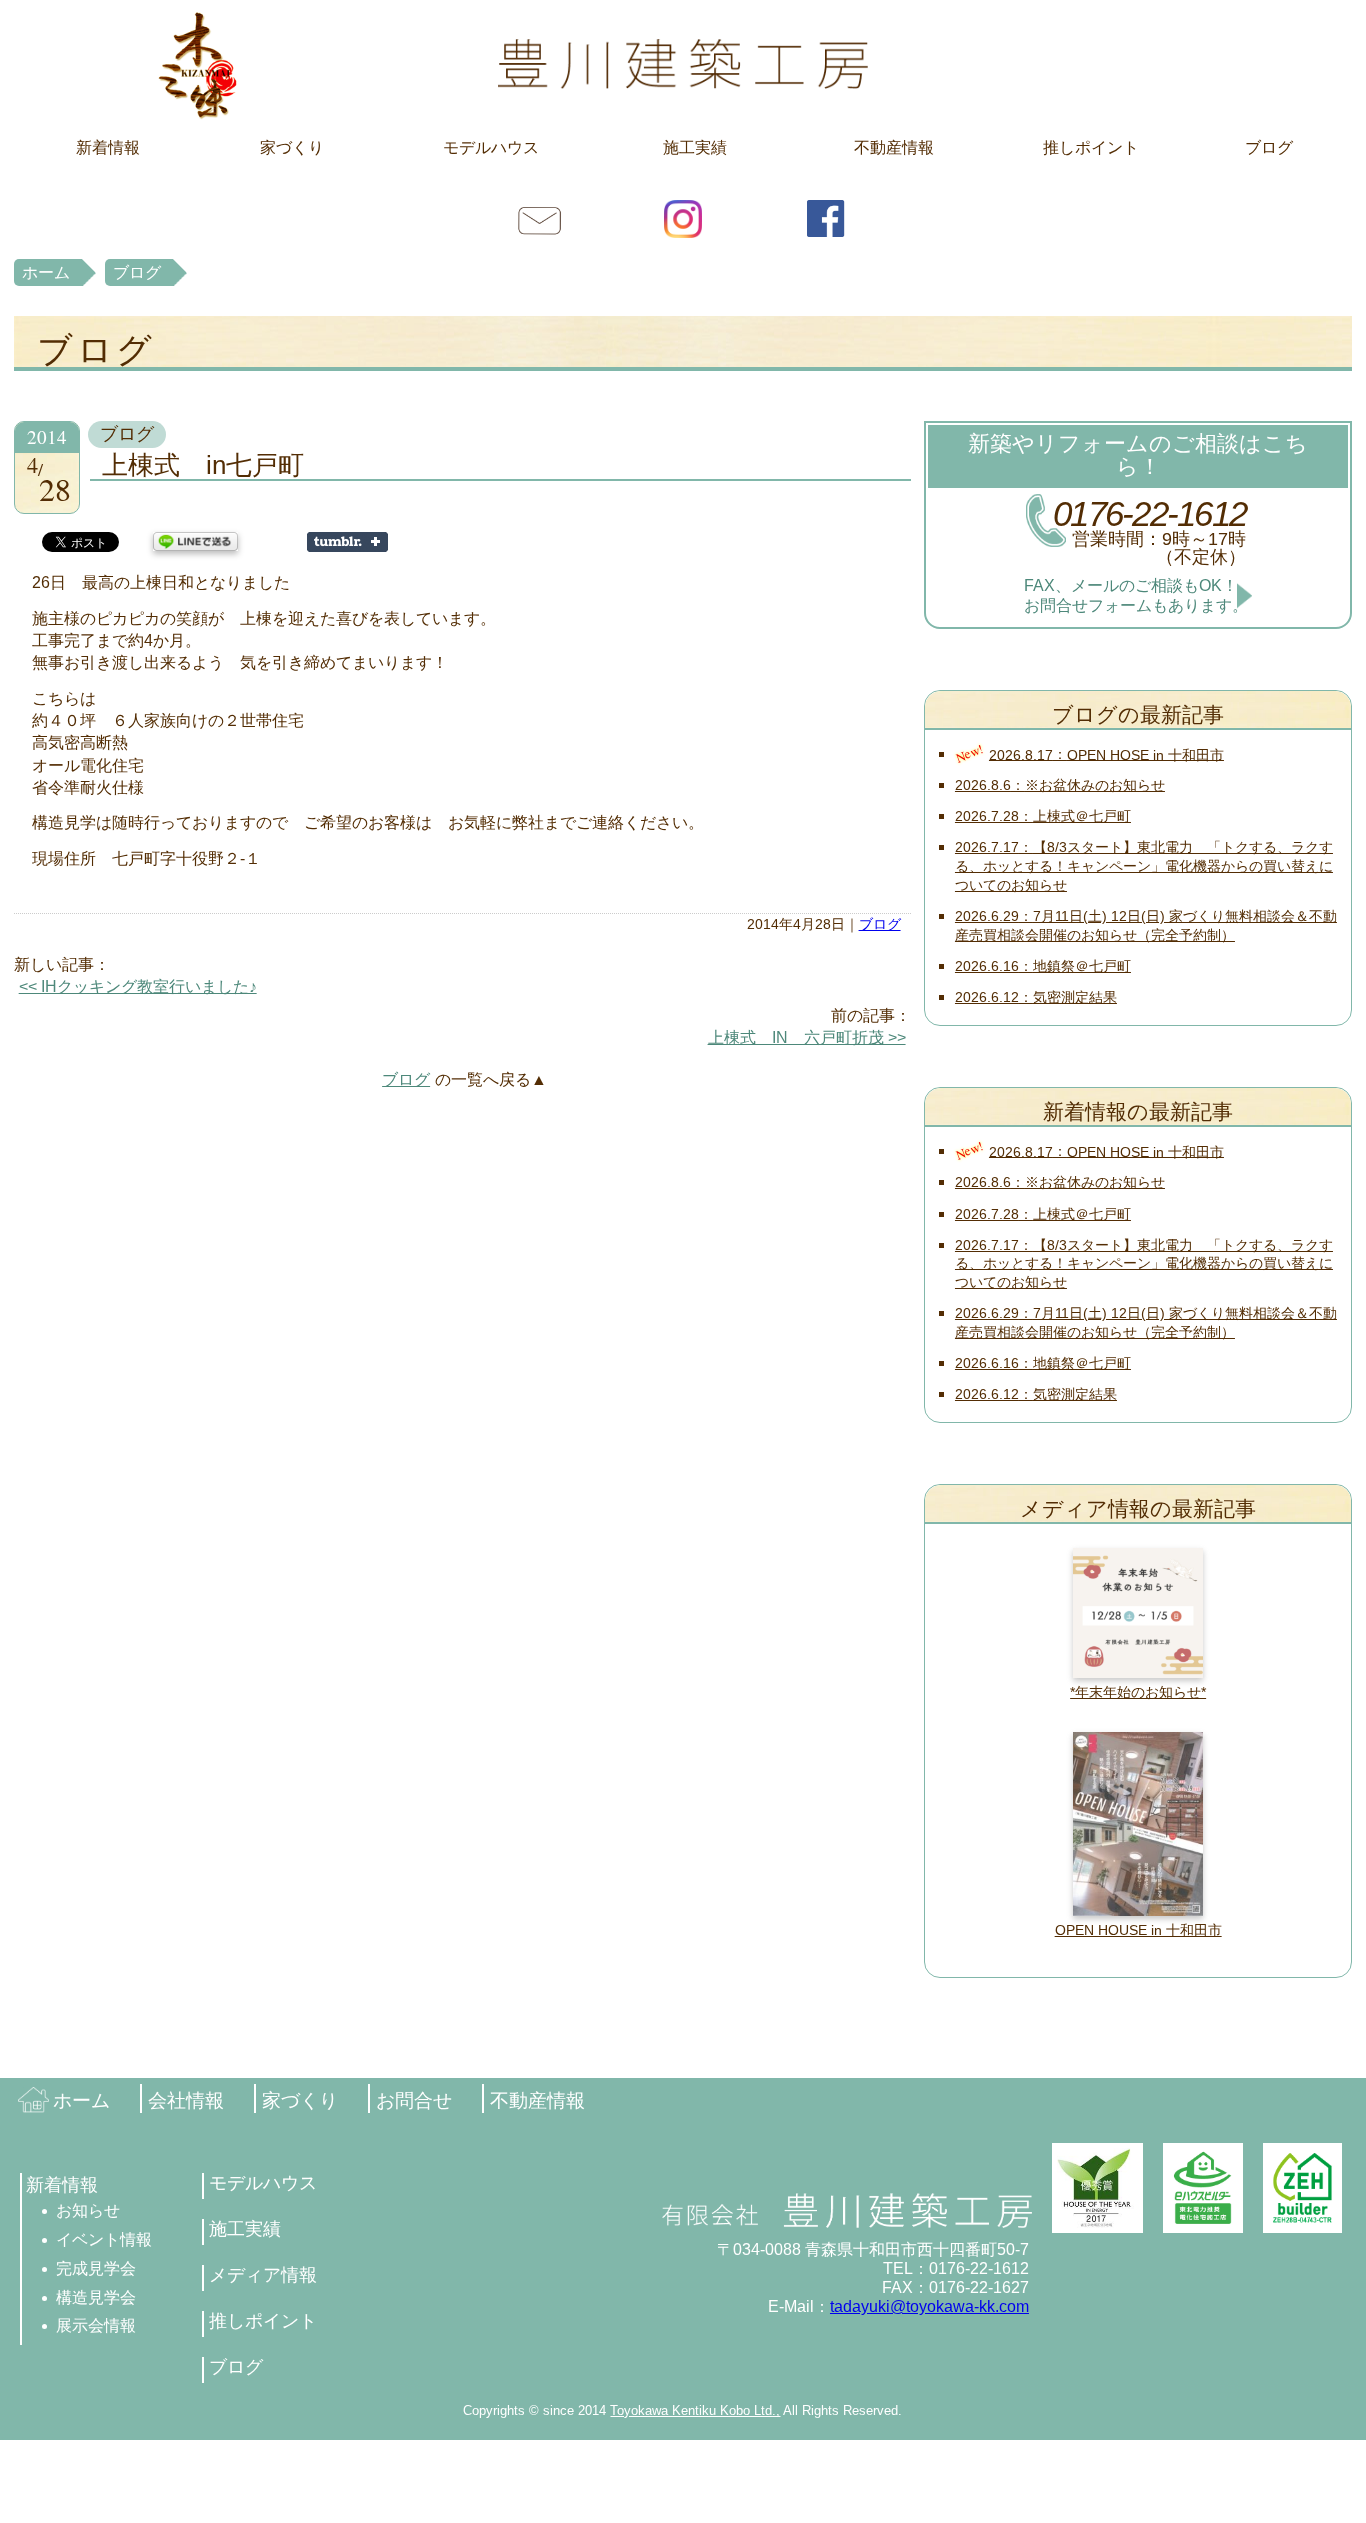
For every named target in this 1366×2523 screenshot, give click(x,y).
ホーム (46, 272)
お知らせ (88, 2210)
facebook (826, 218)
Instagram (683, 218)
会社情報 (186, 2100)
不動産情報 (894, 147)
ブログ (1269, 147)
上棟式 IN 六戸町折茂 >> (807, 1037)
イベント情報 (104, 2239)
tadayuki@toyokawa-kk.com (929, 2306)
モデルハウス (491, 147)
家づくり (292, 147)
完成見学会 (96, 2268)
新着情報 (108, 147)
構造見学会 (96, 2297)
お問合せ (540, 218)
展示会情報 (96, 2325)
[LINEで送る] (196, 540)
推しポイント (1091, 147)
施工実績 (695, 147)
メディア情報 (263, 2275)
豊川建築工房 (683, 64)
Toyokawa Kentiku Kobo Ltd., (695, 2410)
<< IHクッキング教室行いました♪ (138, 986)
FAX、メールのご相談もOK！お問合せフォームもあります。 (1136, 595)
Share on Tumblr (347, 542)
